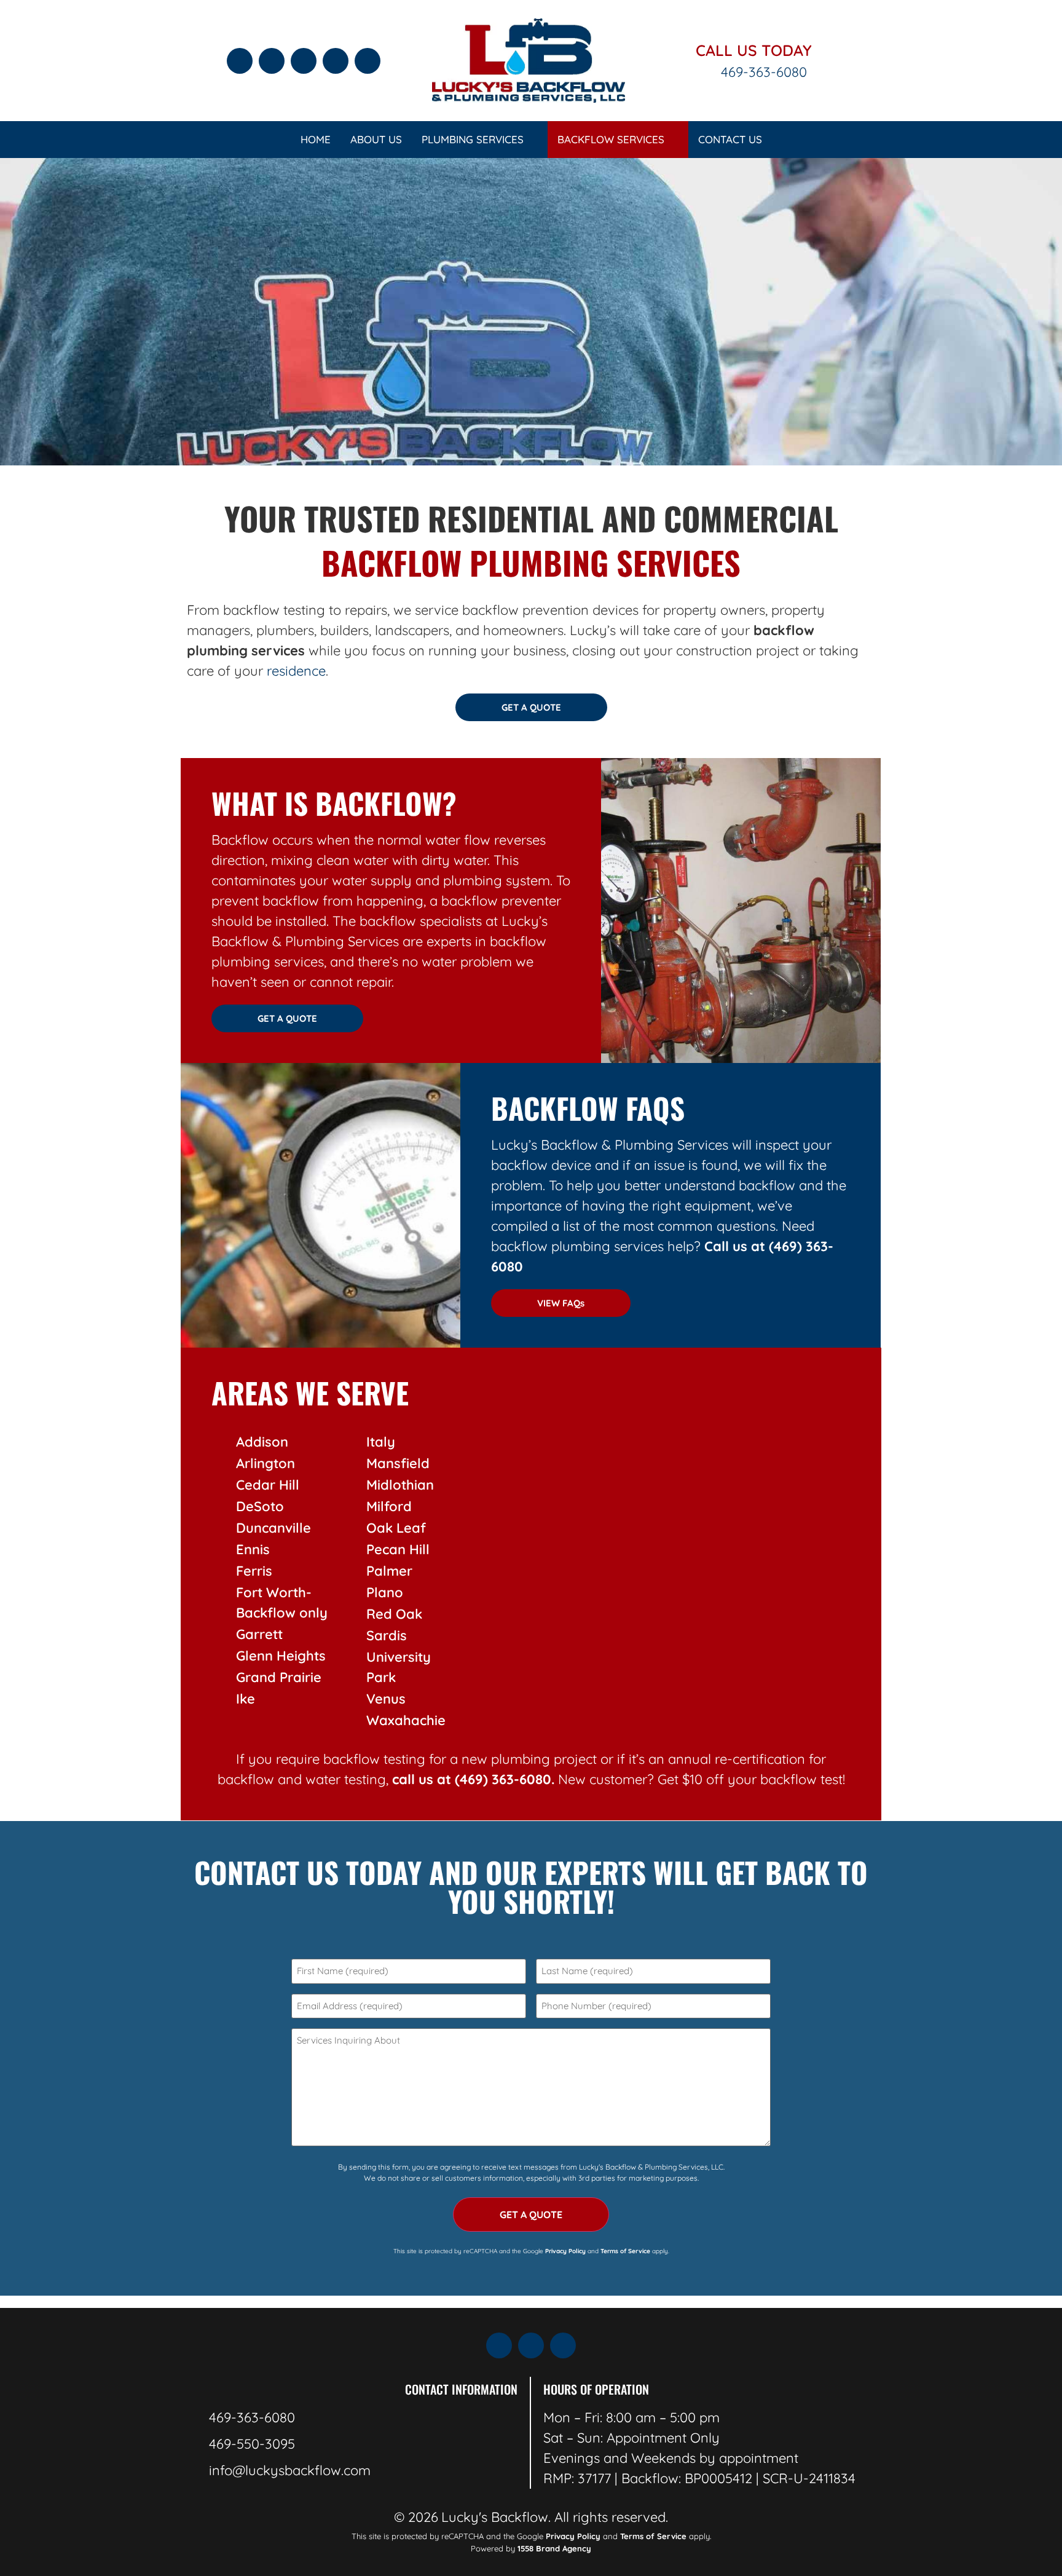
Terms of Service (653, 2536)
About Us (376, 139)
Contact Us (730, 139)
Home (316, 139)
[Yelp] (272, 61)
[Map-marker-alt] (304, 61)
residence (296, 671)
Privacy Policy (565, 2251)
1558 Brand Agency (554, 2548)
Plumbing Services (473, 139)
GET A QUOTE (531, 2214)
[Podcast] (336, 61)
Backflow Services (611, 139)
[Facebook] (240, 61)
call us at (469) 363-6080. (473, 1779)
